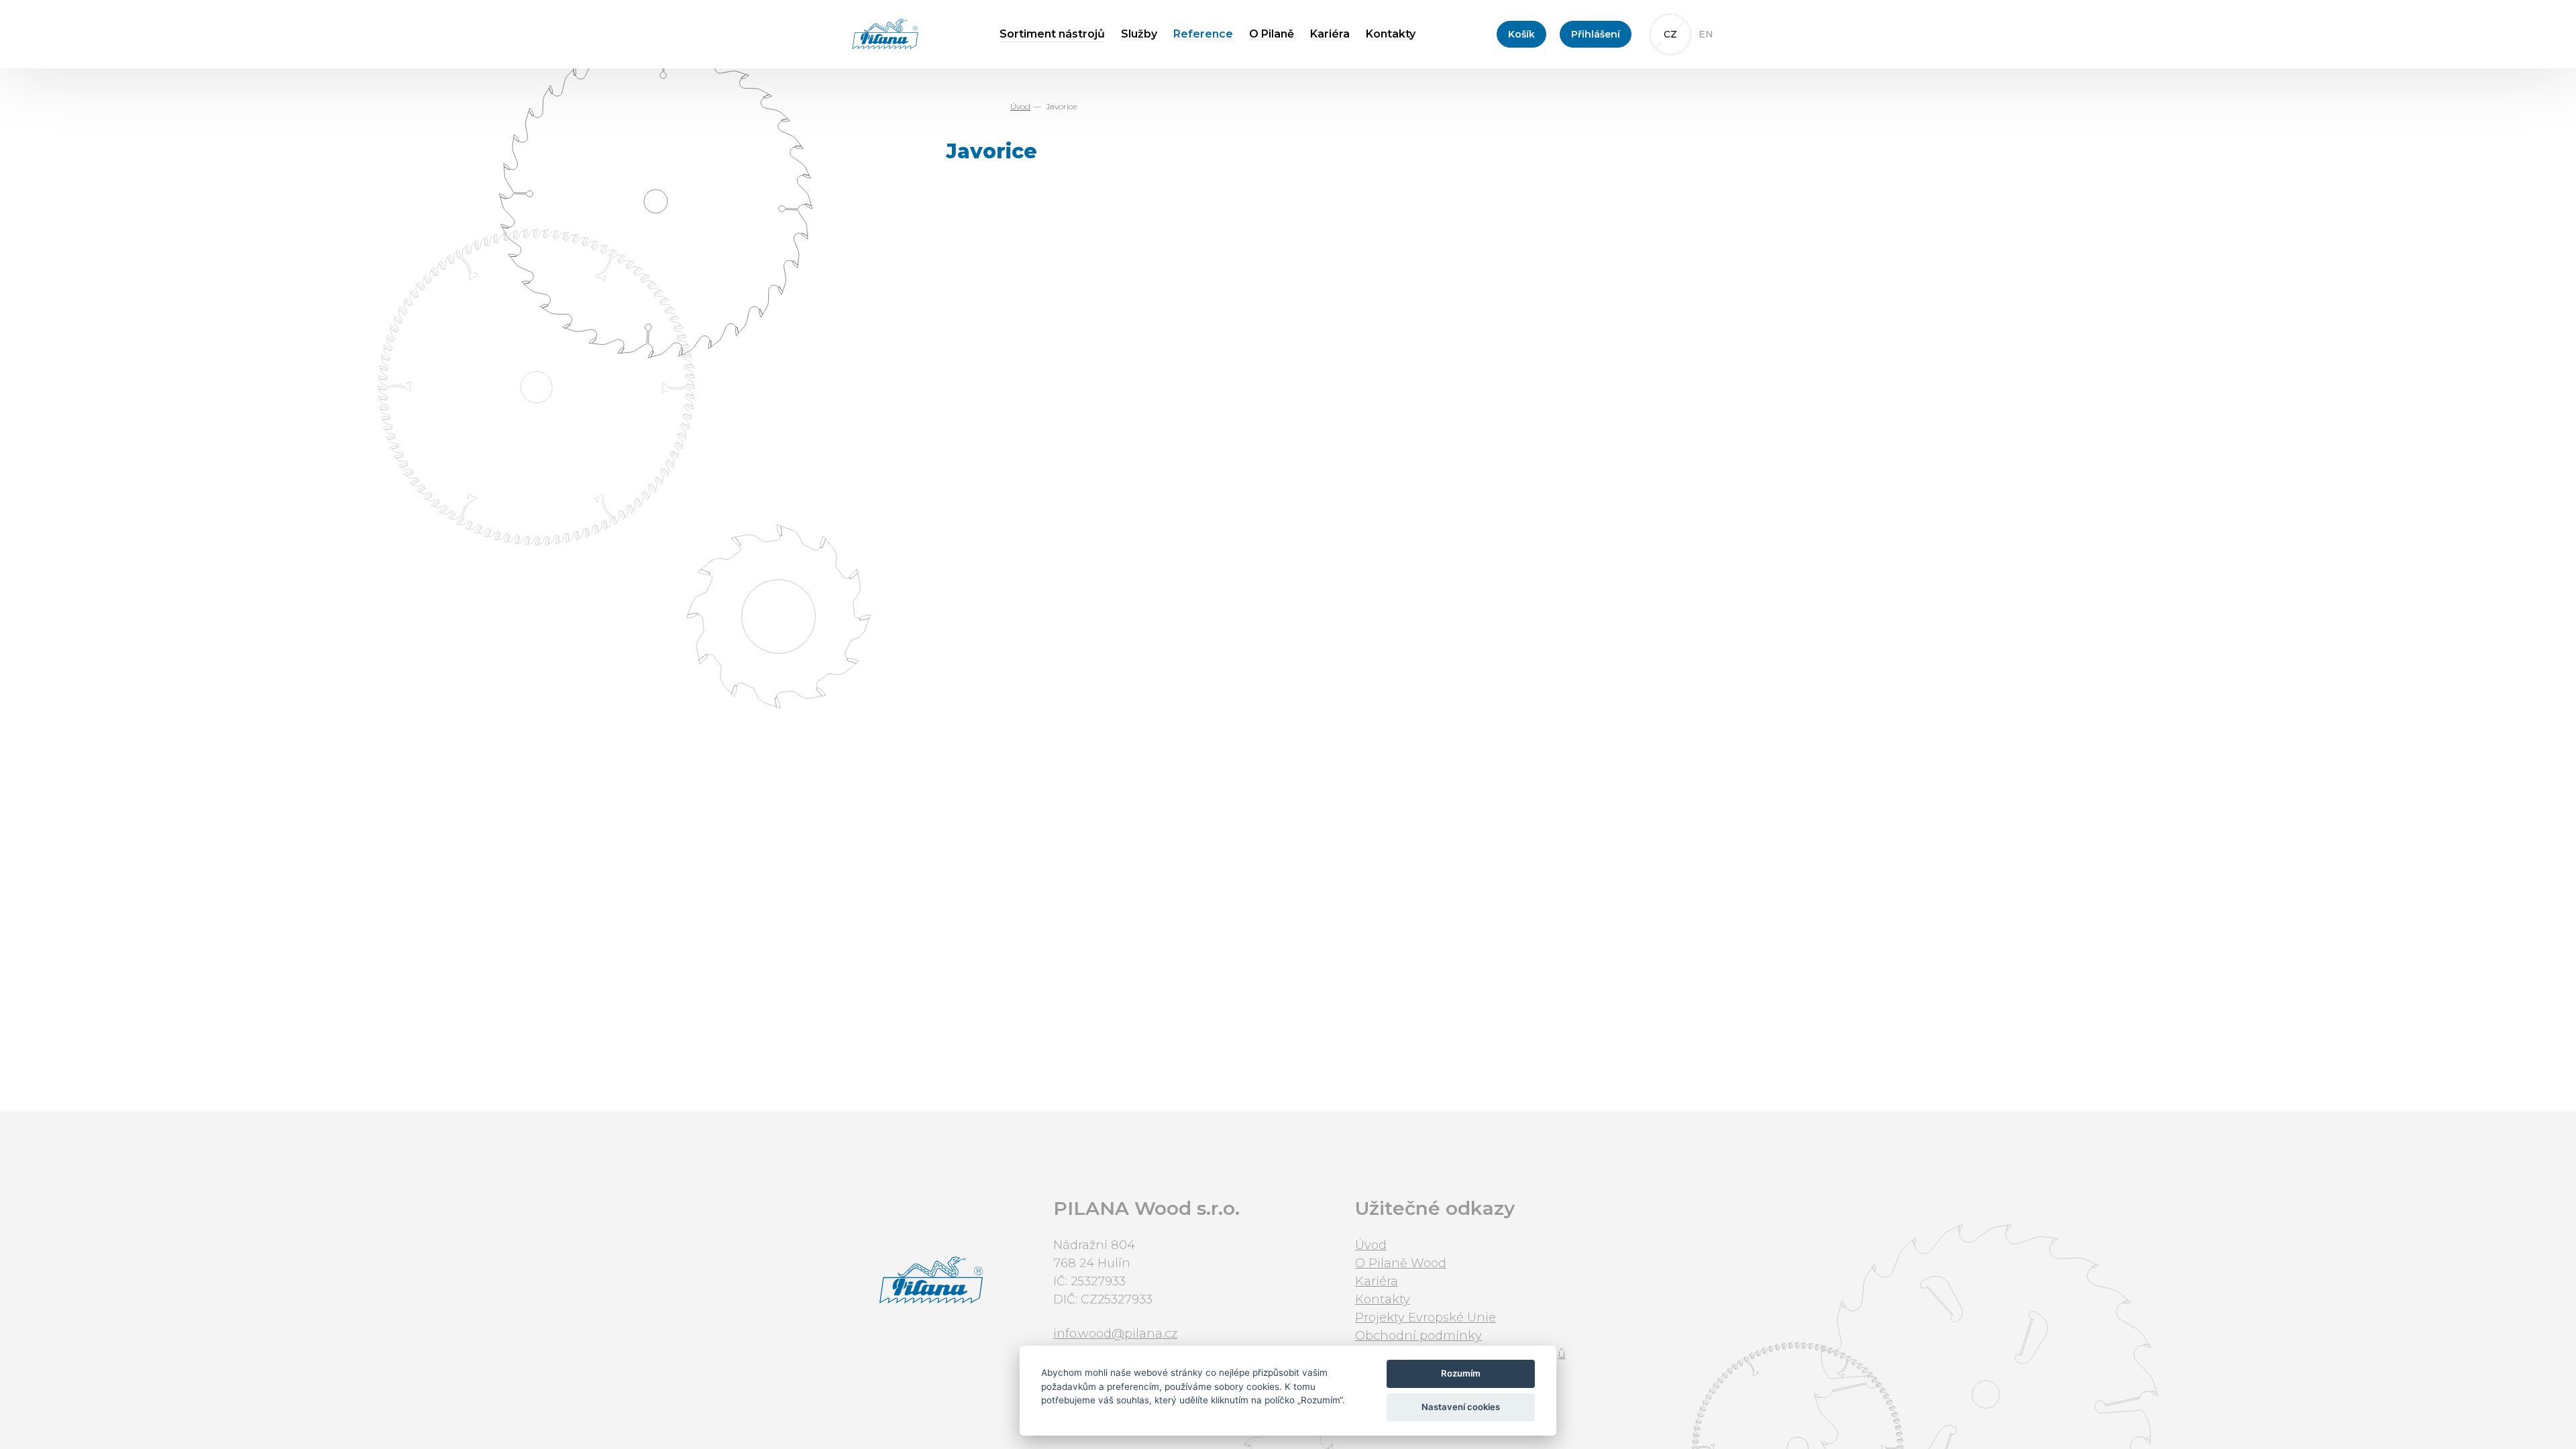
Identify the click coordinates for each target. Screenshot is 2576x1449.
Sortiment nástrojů (1052, 34)
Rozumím (1461, 1373)
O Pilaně (1272, 34)
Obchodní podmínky (1418, 1336)
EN (1706, 34)
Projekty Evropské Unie (1426, 1318)
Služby (1139, 34)
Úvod (1020, 106)
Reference (1203, 34)
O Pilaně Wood (1401, 1263)
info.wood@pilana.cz (1115, 1334)
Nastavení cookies (1461, 1407)
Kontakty (1391, 34)
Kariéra (1330, 34)
